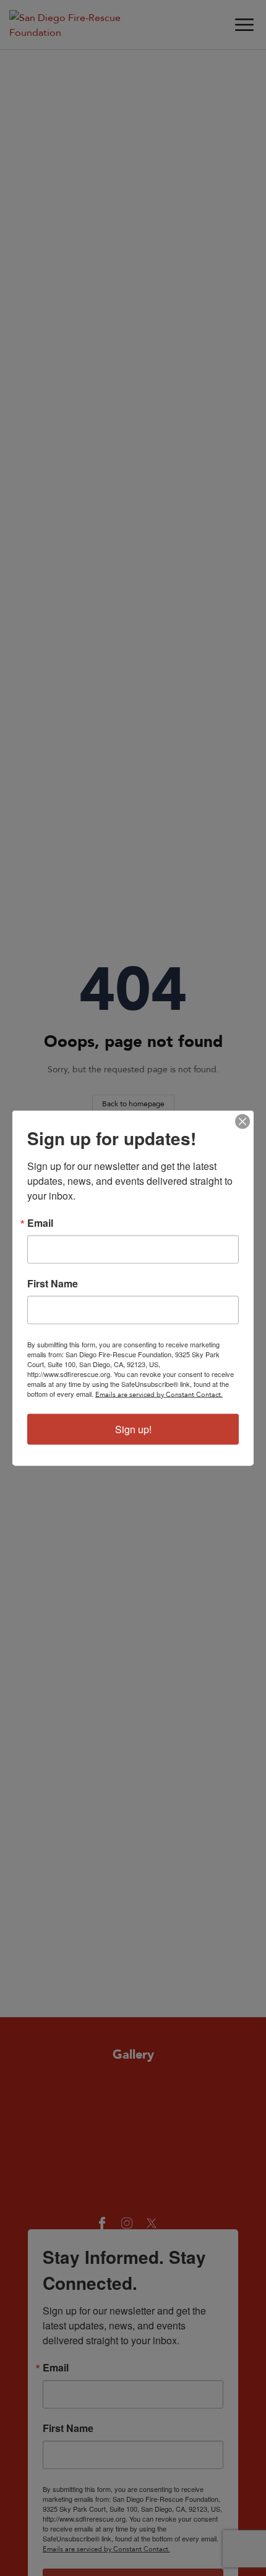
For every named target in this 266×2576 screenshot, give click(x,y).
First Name (53, 1284)
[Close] (242, 1122)
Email (40, 1223)
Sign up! (133, 1429)
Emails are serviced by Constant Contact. (159, 1394)
